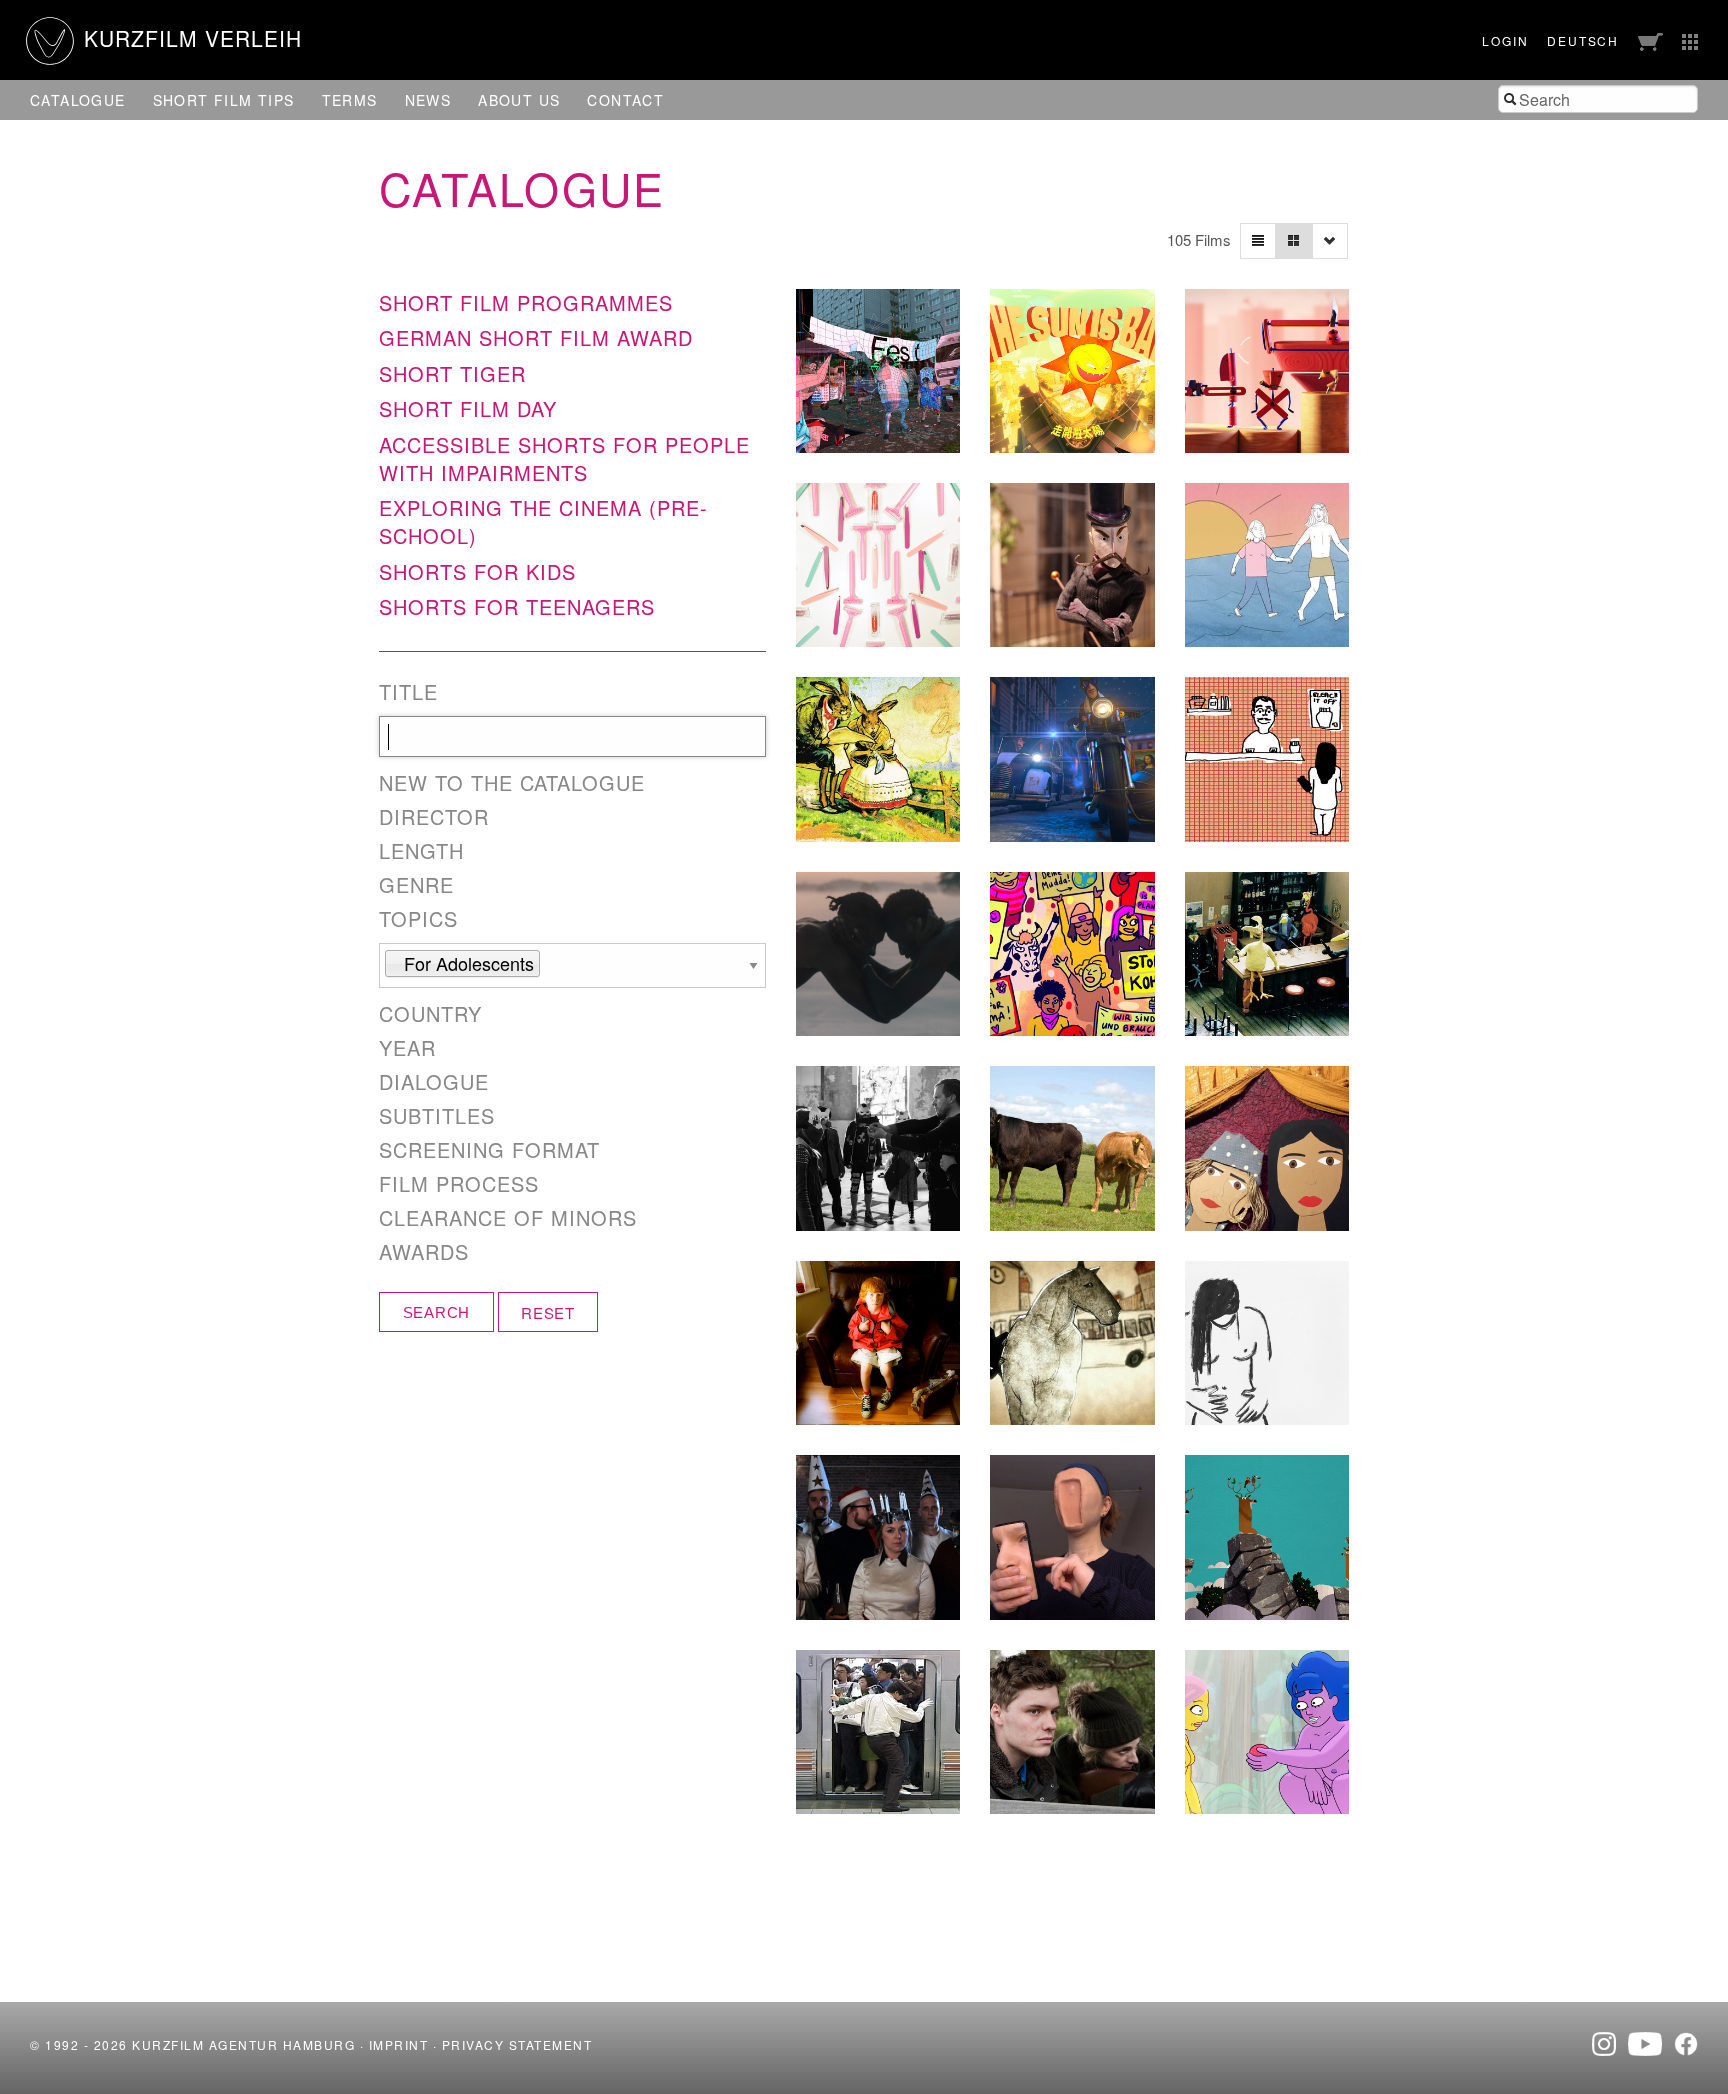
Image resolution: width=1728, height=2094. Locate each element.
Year (407, 1048)
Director (434, 817)
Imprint (399, 2044)
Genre (416, 885)
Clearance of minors (508, 1218)
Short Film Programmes (526, 302)
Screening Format (489, 1150)
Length (421, 851)
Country (430, 1014)
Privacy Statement (517, 2044)
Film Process (459, 1184)
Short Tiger (452, 373)
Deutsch (1583, 40)
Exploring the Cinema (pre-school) (543, 521)
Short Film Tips (224, 100)
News (428, 100)
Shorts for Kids (477, 571)
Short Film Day (468, 408)
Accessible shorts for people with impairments (564, 458)
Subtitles (437, 1116)
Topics (418, 919)
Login (1505, 40)
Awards (424, 1252)
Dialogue (434, 1082)
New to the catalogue (512, 783)
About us (519, 100)
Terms (350, 100)
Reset (548, 1312)
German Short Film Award (536, 337)
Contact (625, 100)
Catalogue (78, 100)
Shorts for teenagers (517, 606)
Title (408, 692)
